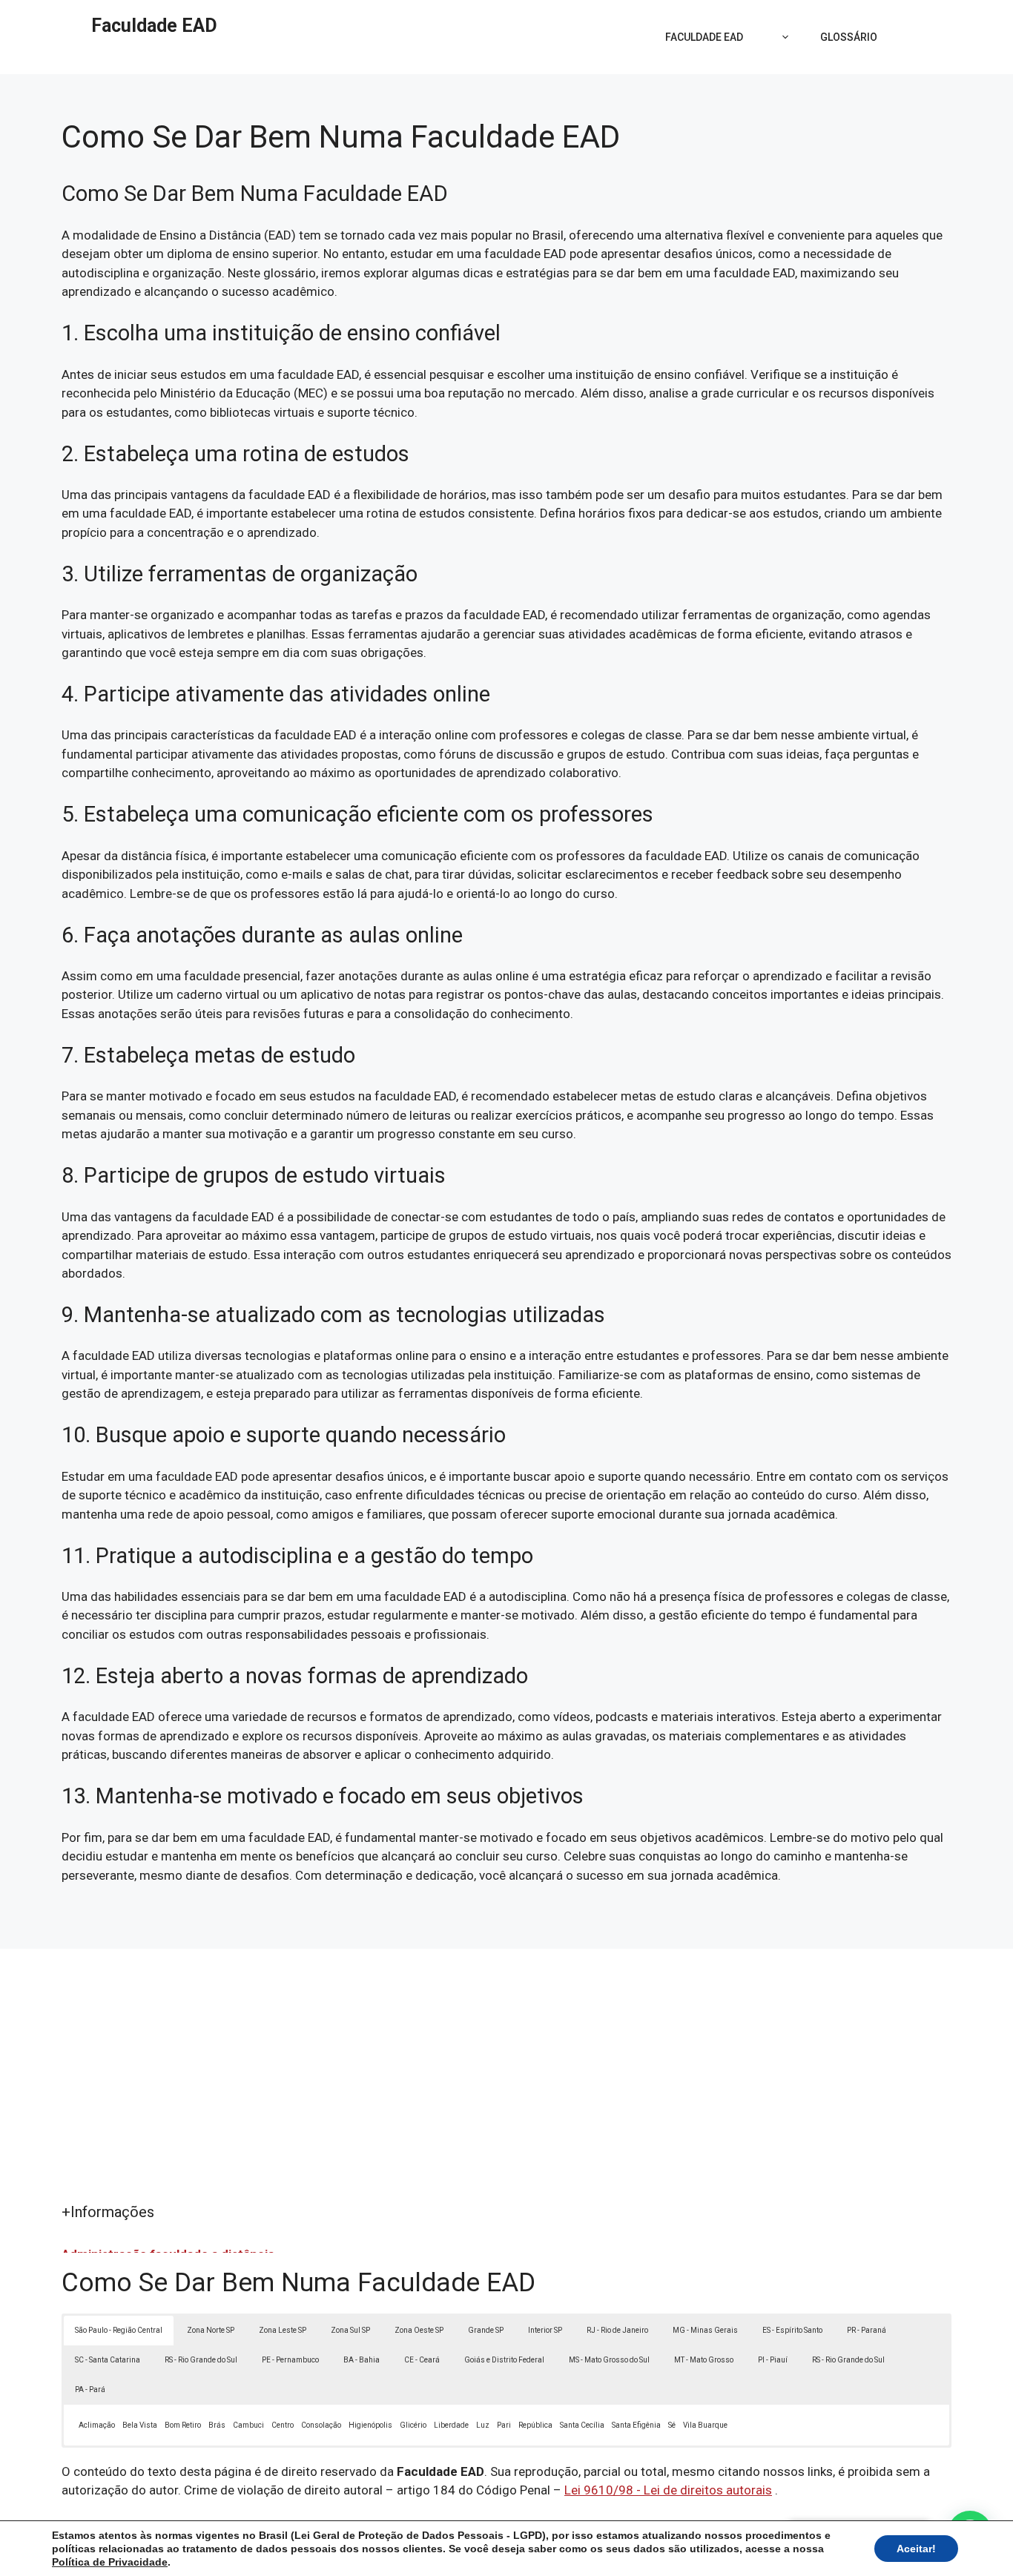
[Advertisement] (506, 2090)
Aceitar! (916, 2549)
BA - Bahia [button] (362, 2360)
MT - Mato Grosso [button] (704, 2360)
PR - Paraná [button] (867, 2330)
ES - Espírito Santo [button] (792, 2330)
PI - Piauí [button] (773, 2360)
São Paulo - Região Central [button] (119, 2330)
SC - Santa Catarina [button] (108, 2360)
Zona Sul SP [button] (350, 2330)
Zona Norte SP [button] (211, 2330)
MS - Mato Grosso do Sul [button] (609, 2360)
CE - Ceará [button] (422, 2360)
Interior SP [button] (545, 2330)
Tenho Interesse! (912, 26)
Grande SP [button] (486, 2330)
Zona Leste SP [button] (283, 2330)
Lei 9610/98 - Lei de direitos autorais (668, 2490)
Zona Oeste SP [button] (419, 2330)
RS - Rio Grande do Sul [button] (201, 2360)
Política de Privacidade (110, 2562)
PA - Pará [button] (90, 2390)
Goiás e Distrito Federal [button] (504, 2360)
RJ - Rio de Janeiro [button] (617, 2330)
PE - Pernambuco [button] (290, 2360)
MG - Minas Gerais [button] (705, 2330)
